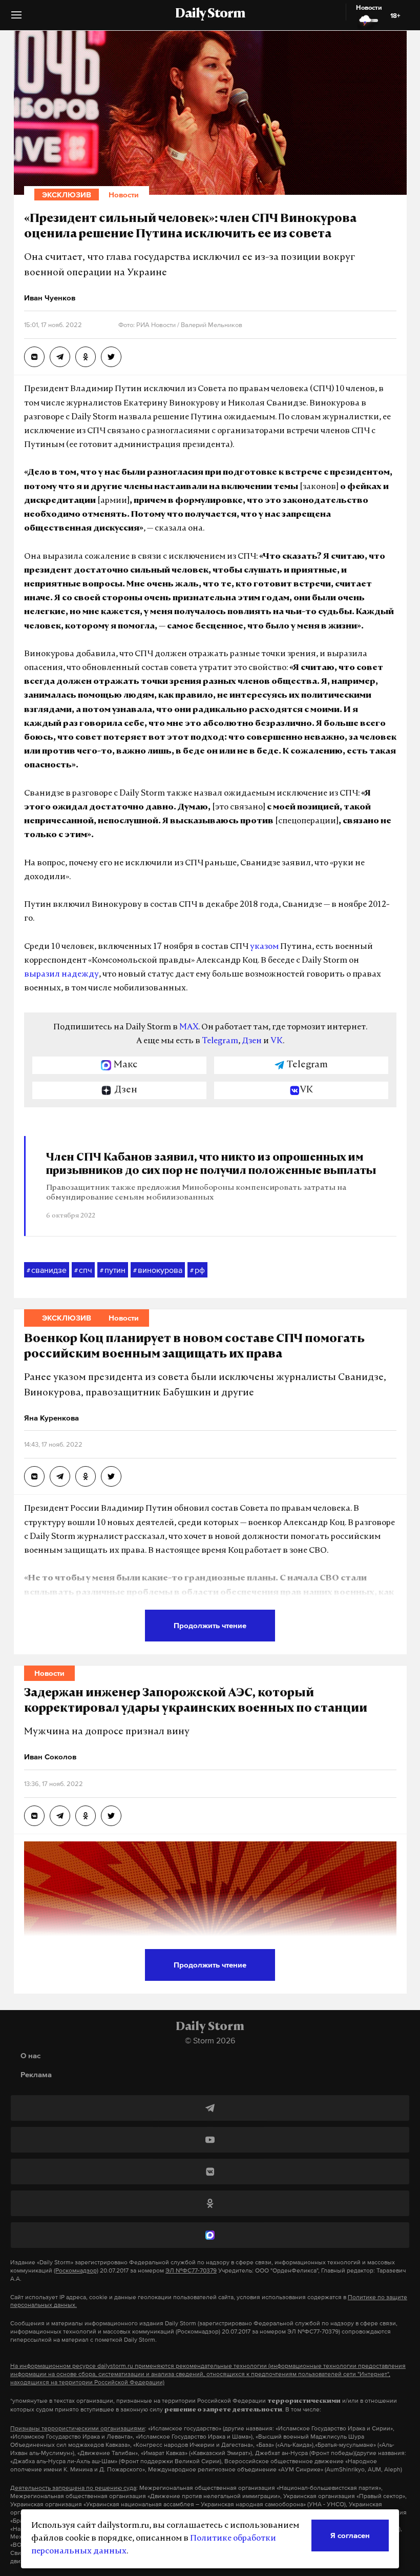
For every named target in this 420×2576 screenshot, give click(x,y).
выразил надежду (61, 975)
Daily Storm (210, 14)
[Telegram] (210, 2108)
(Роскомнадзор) (76, 2270)
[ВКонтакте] (210, 2172)
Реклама (36, 2074)
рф (197, 1270)
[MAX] (210, 2235)
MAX (189, 1027)
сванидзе (47, 1270)
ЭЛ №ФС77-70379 (191, 2270)
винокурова (158, 1270)
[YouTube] (210, 2140)
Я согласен (350, 2535)
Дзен (252, 1041)
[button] (16, 19)
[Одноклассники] (210, 2203)
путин (113, 1270)
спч (83, 1270)
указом (264, 947)
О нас (30, 2055)
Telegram (220, 1041)
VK (277, 1041)
